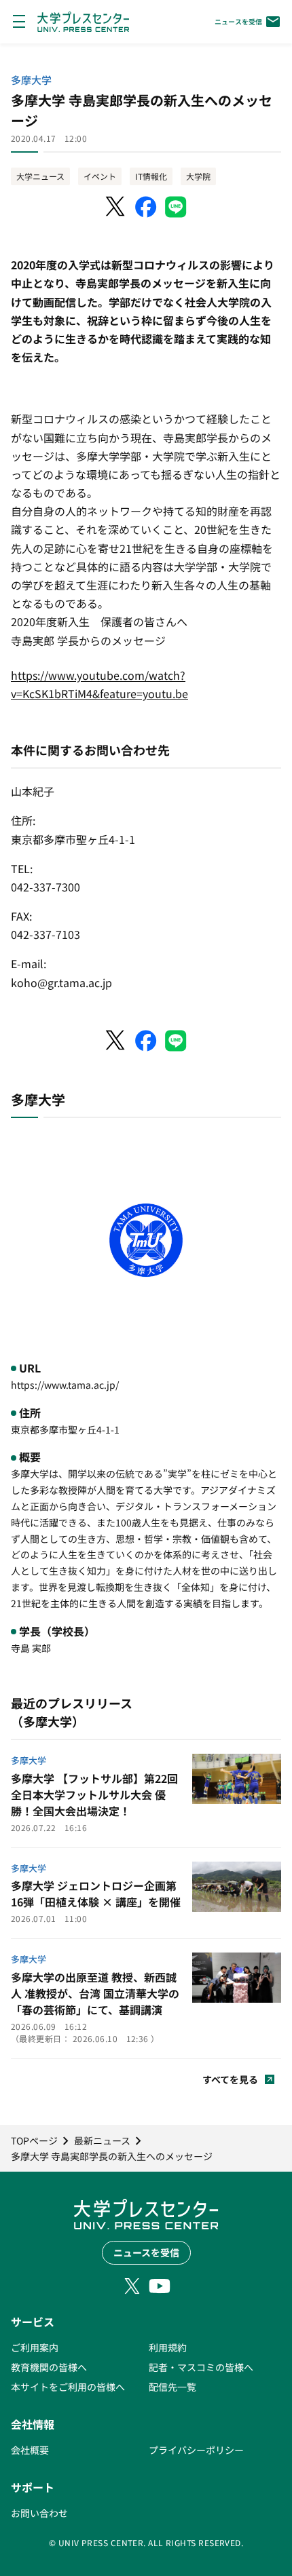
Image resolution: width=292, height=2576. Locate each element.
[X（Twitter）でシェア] (116, 207)
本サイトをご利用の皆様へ (68, 2387)
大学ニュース (40, 176)
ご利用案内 (35, 2347)
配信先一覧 (172, 2387)
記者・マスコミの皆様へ (201, 2367)
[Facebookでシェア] (146, 207)
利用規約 (168, 2347)
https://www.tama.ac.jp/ (65, 1385)
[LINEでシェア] (176, 207)
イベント (100, 176)
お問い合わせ (39, 2513)
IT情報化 (151, 176)
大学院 (198, 176)
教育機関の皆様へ (49, 2367)
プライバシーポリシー (196, 2450)
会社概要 (30, 2450)
